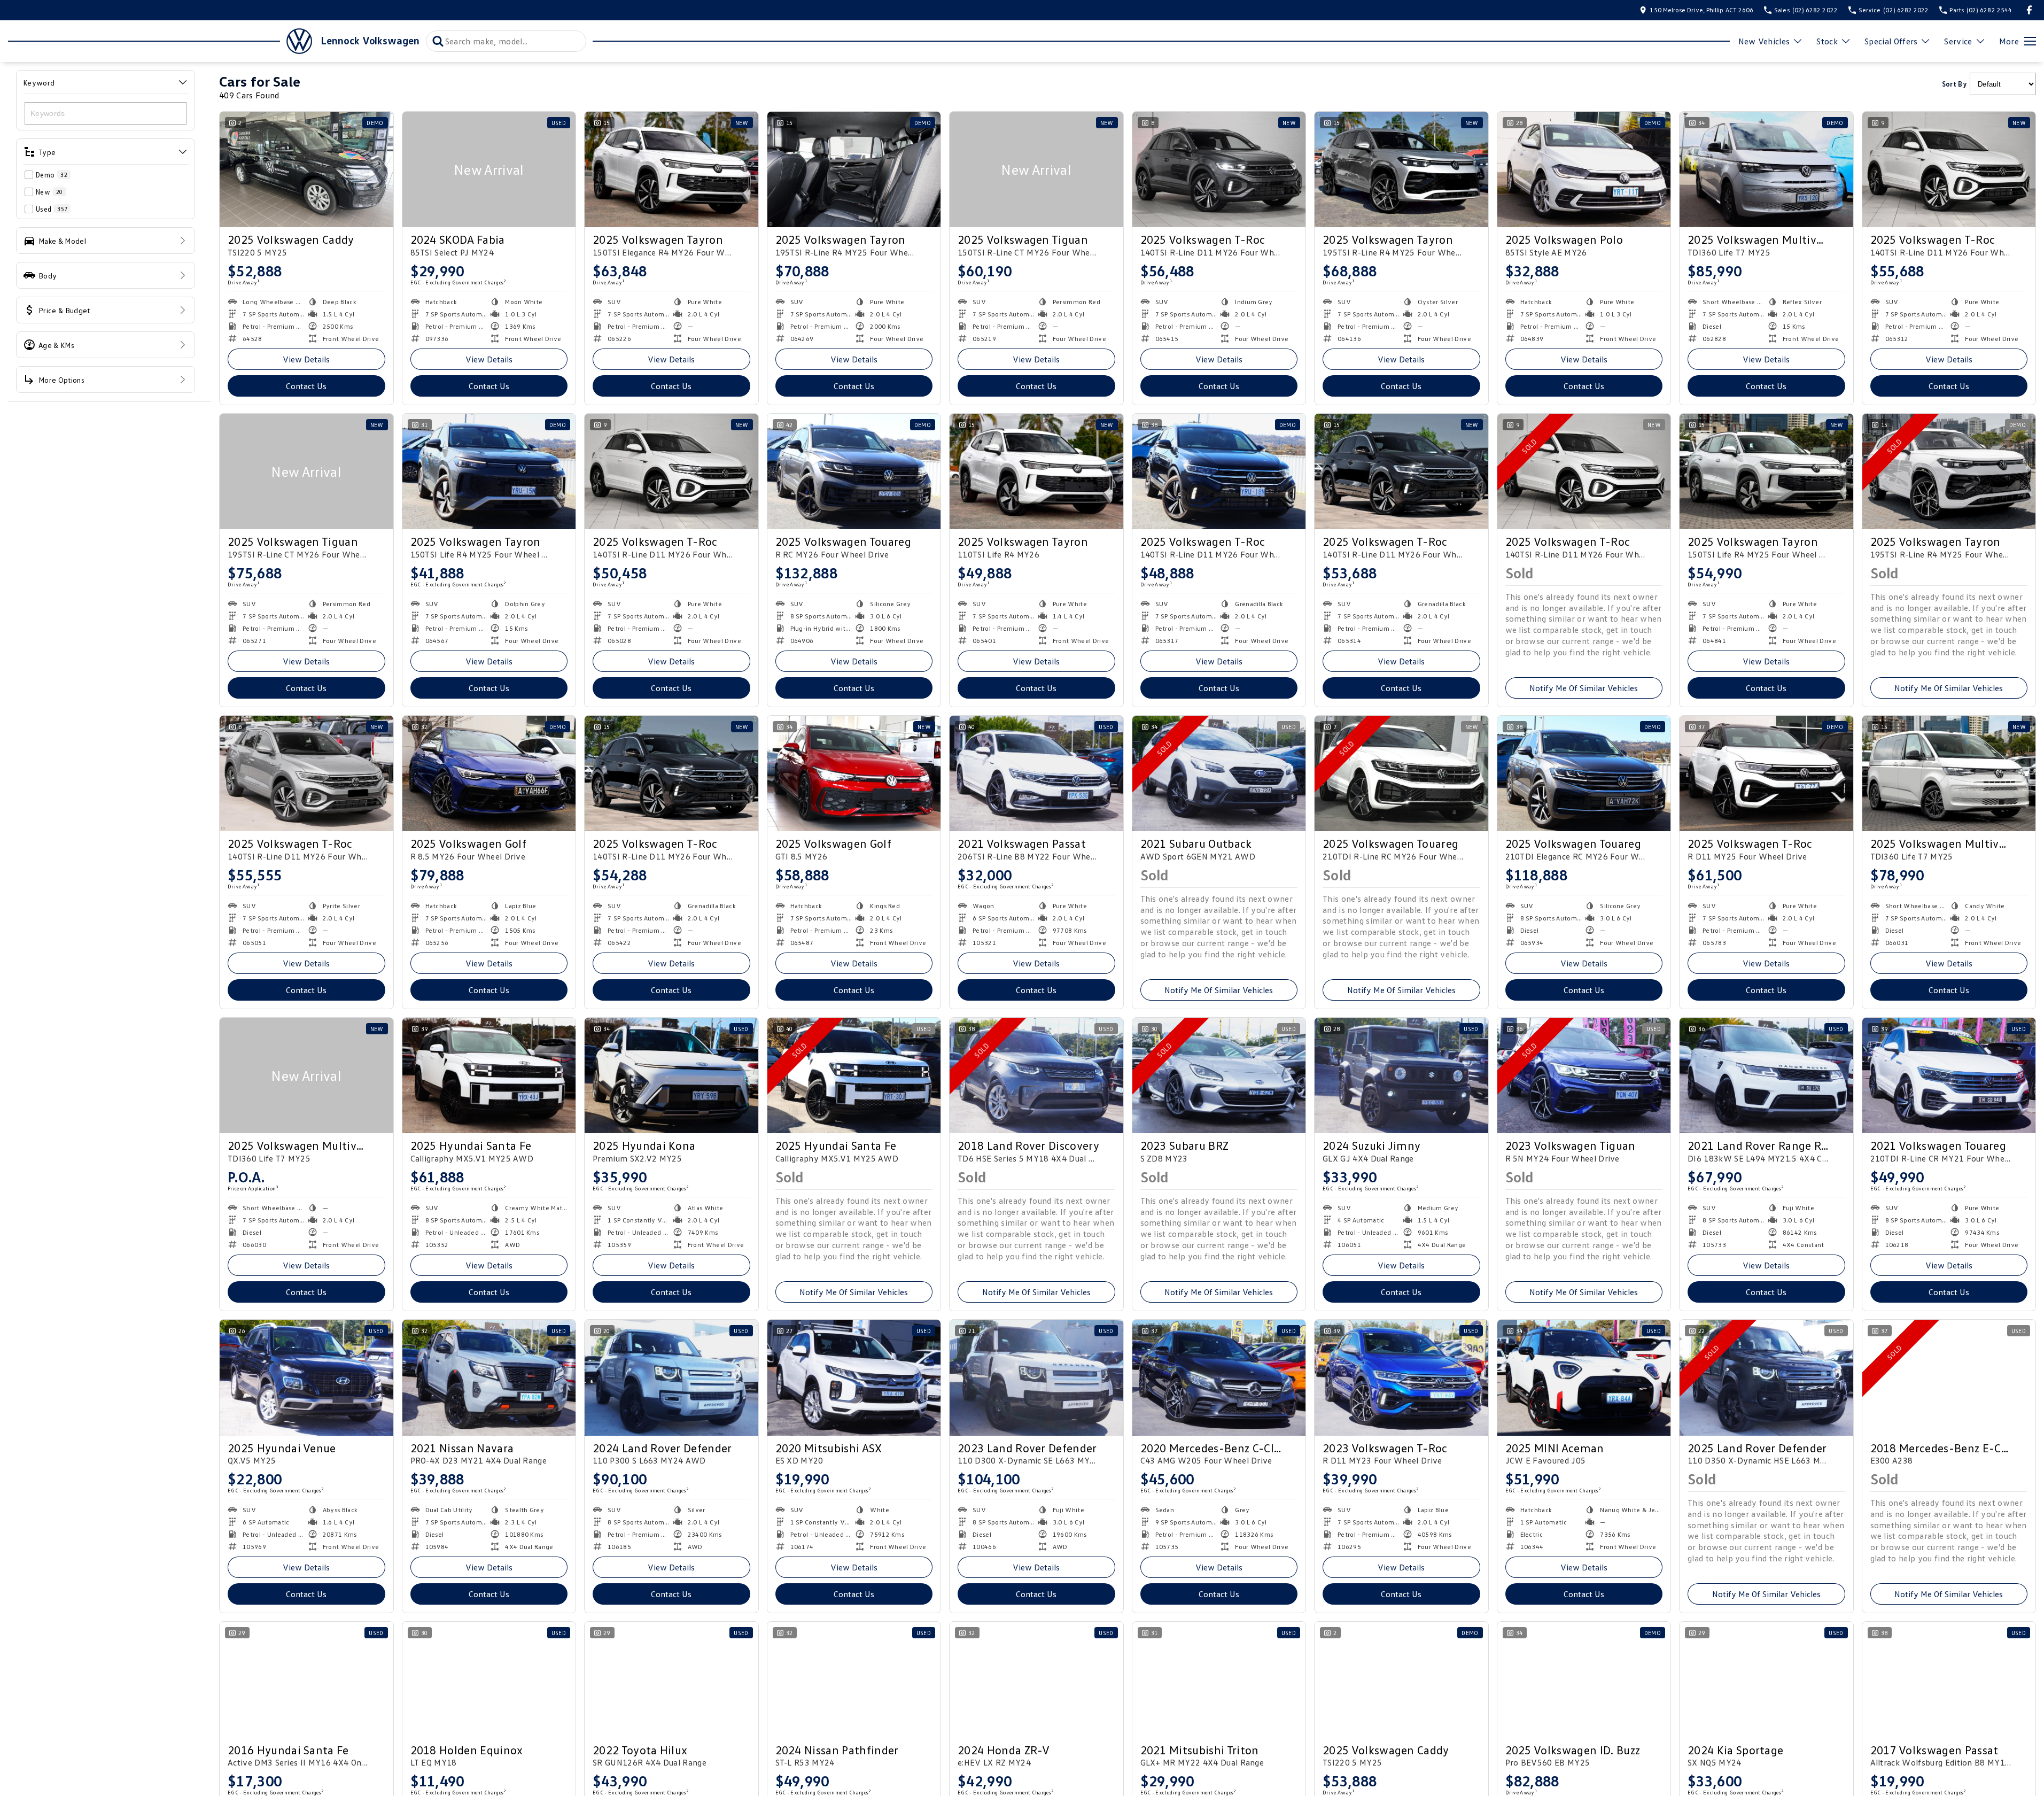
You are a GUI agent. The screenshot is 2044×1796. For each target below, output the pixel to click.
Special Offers (1891, 41)
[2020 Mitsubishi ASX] (854, 1377)
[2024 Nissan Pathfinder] (854, 1679)
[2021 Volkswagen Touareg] (1949, 1075)
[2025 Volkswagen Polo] (1584, 169)
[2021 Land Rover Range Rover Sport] (1766, 1075)
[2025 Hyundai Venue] (306, 1377)
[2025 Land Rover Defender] (1766, 1377)
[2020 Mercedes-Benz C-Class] (1219, 1377)
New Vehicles (1764, 41)
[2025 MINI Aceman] (1584, 1377)
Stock (1827, 41)
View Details (306, 359)
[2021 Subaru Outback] (1219, 773)
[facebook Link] (2029, 10)
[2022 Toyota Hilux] (671, 1679)
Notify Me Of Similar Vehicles (1584, 688)
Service (1958, 41)
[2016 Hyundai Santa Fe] (306, 1679)
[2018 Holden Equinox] (489, 1679)
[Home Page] (160, 41)
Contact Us (306, 386)
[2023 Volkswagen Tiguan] (1584, 1075)
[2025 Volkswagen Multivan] (1766, 169)
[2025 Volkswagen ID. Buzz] (1584, 1679)
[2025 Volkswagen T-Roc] (1219, 169)
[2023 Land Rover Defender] (1036, 1377)
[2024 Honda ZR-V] (1036, 1679)
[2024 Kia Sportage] (1766, 1679)
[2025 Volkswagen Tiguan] (1036, 169)
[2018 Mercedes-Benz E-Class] (1949, 1377)
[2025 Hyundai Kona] (671, 1075)
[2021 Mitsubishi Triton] (1219, 1679)
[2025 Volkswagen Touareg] (854, 471)
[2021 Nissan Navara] (489, 1377)
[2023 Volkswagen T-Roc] (1401, 1377)
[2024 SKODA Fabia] (489, 169)
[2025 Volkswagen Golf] (489, 773)
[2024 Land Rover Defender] (671, 1377)
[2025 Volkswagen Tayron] (671, 169)
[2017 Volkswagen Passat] (1949, 1679)
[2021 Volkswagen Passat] (1036, 773)
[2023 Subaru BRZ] (1219, 1075)
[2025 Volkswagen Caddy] (306, 169)
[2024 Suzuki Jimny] (1401, 1075)
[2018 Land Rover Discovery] (1036, 1075)
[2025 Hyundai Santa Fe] (489, 1075)
